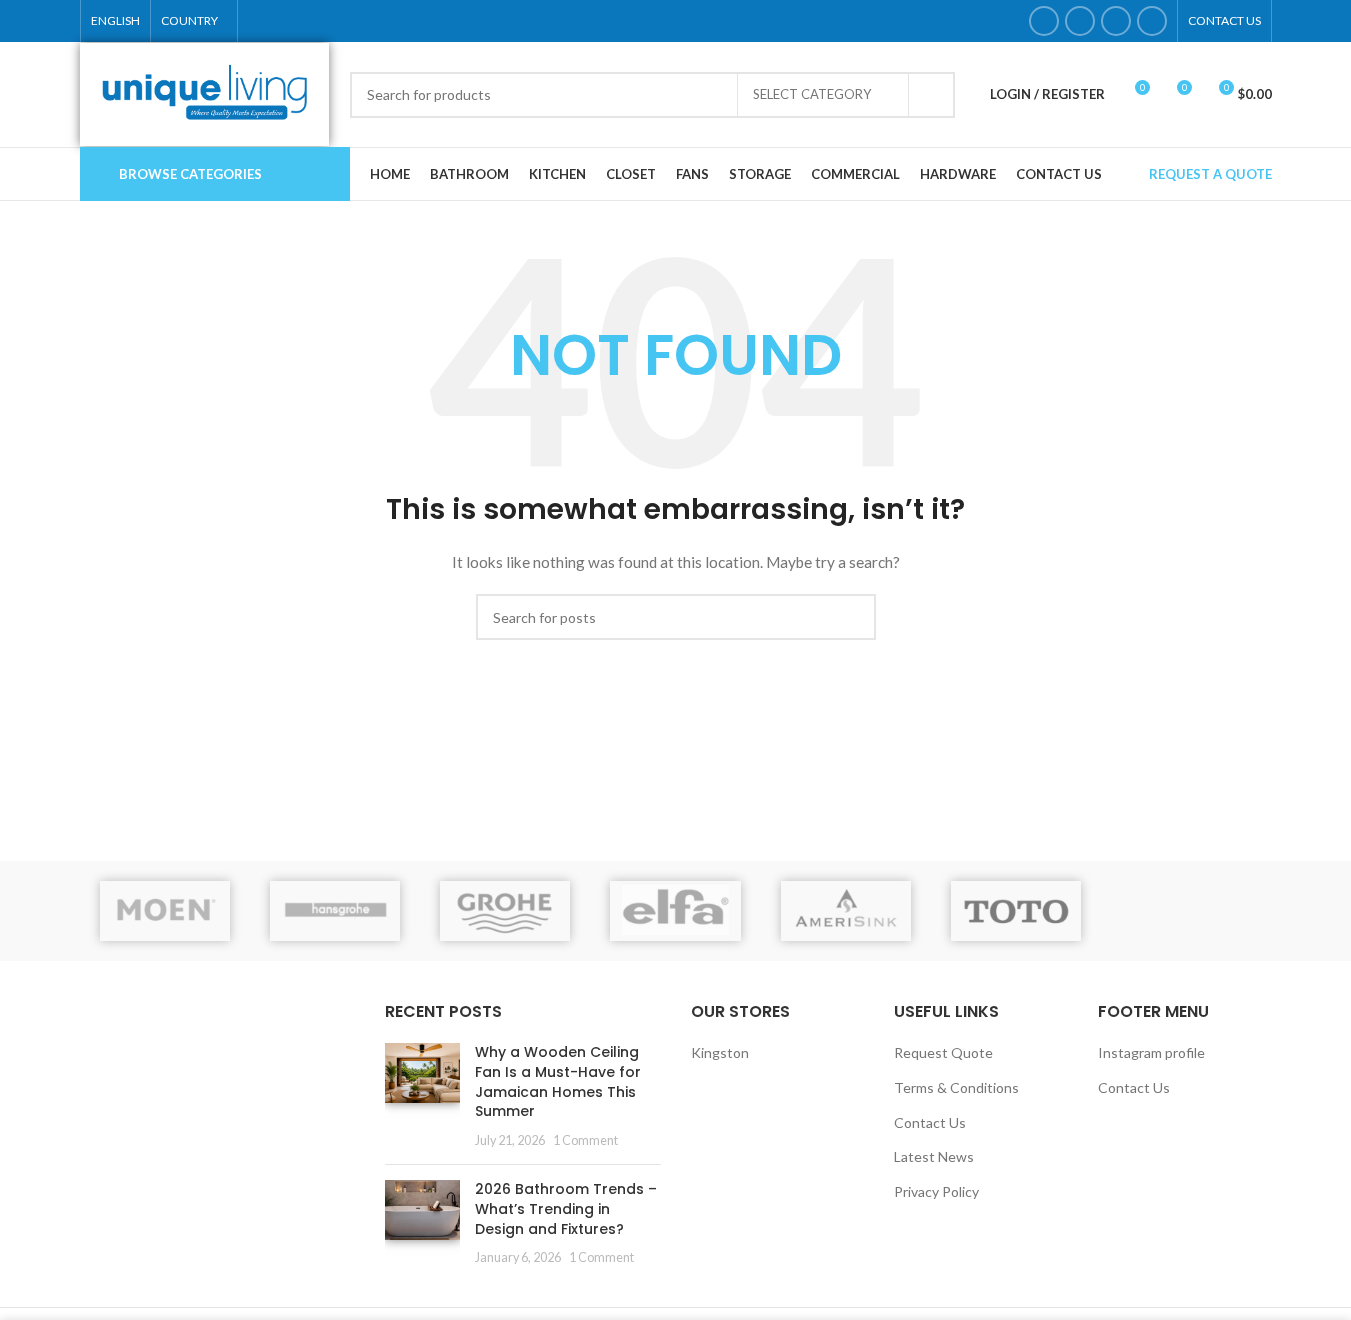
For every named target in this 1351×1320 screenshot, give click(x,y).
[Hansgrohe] (335, 911)
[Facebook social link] (1044, 21)
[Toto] (1016, 911)
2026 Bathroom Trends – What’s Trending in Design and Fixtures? (566, 1208)
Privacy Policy (936, 1191)
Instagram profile (1151, 1052)
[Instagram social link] (1080, 21)
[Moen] (165, 911)
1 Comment (585, 1140)
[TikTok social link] (1152, 21)
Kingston (720, 1052)
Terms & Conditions (956, 1087)
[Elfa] (675, 911)
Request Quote (943, 1052)
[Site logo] (205, 92)
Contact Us (930, 1122)
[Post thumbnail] (422, 1096)
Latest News (934, 1156)
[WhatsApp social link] (1116, 21)
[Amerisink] (846, 911)
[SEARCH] (932, 95)
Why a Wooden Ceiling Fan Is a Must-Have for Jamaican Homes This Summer (558, 1081)
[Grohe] (505, 911)
